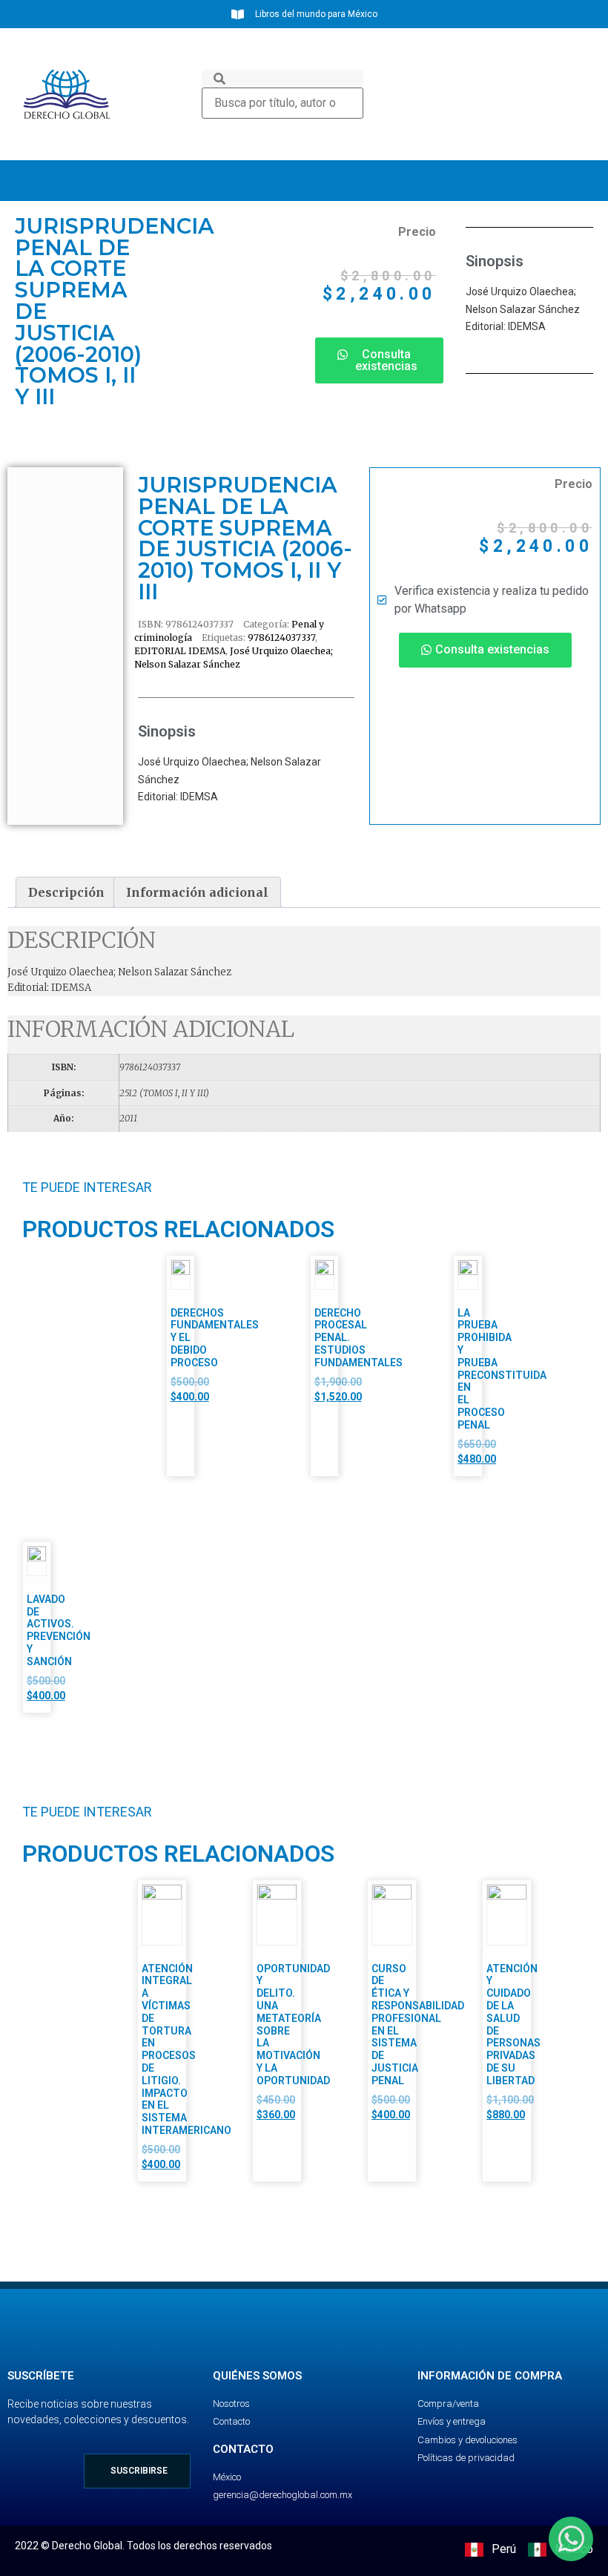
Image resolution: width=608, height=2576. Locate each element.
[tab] (66, 892)
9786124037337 (281, 638)
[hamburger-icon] (576, 181)
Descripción (66, 892)
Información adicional (197, 892)
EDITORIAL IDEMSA (180, 651)
